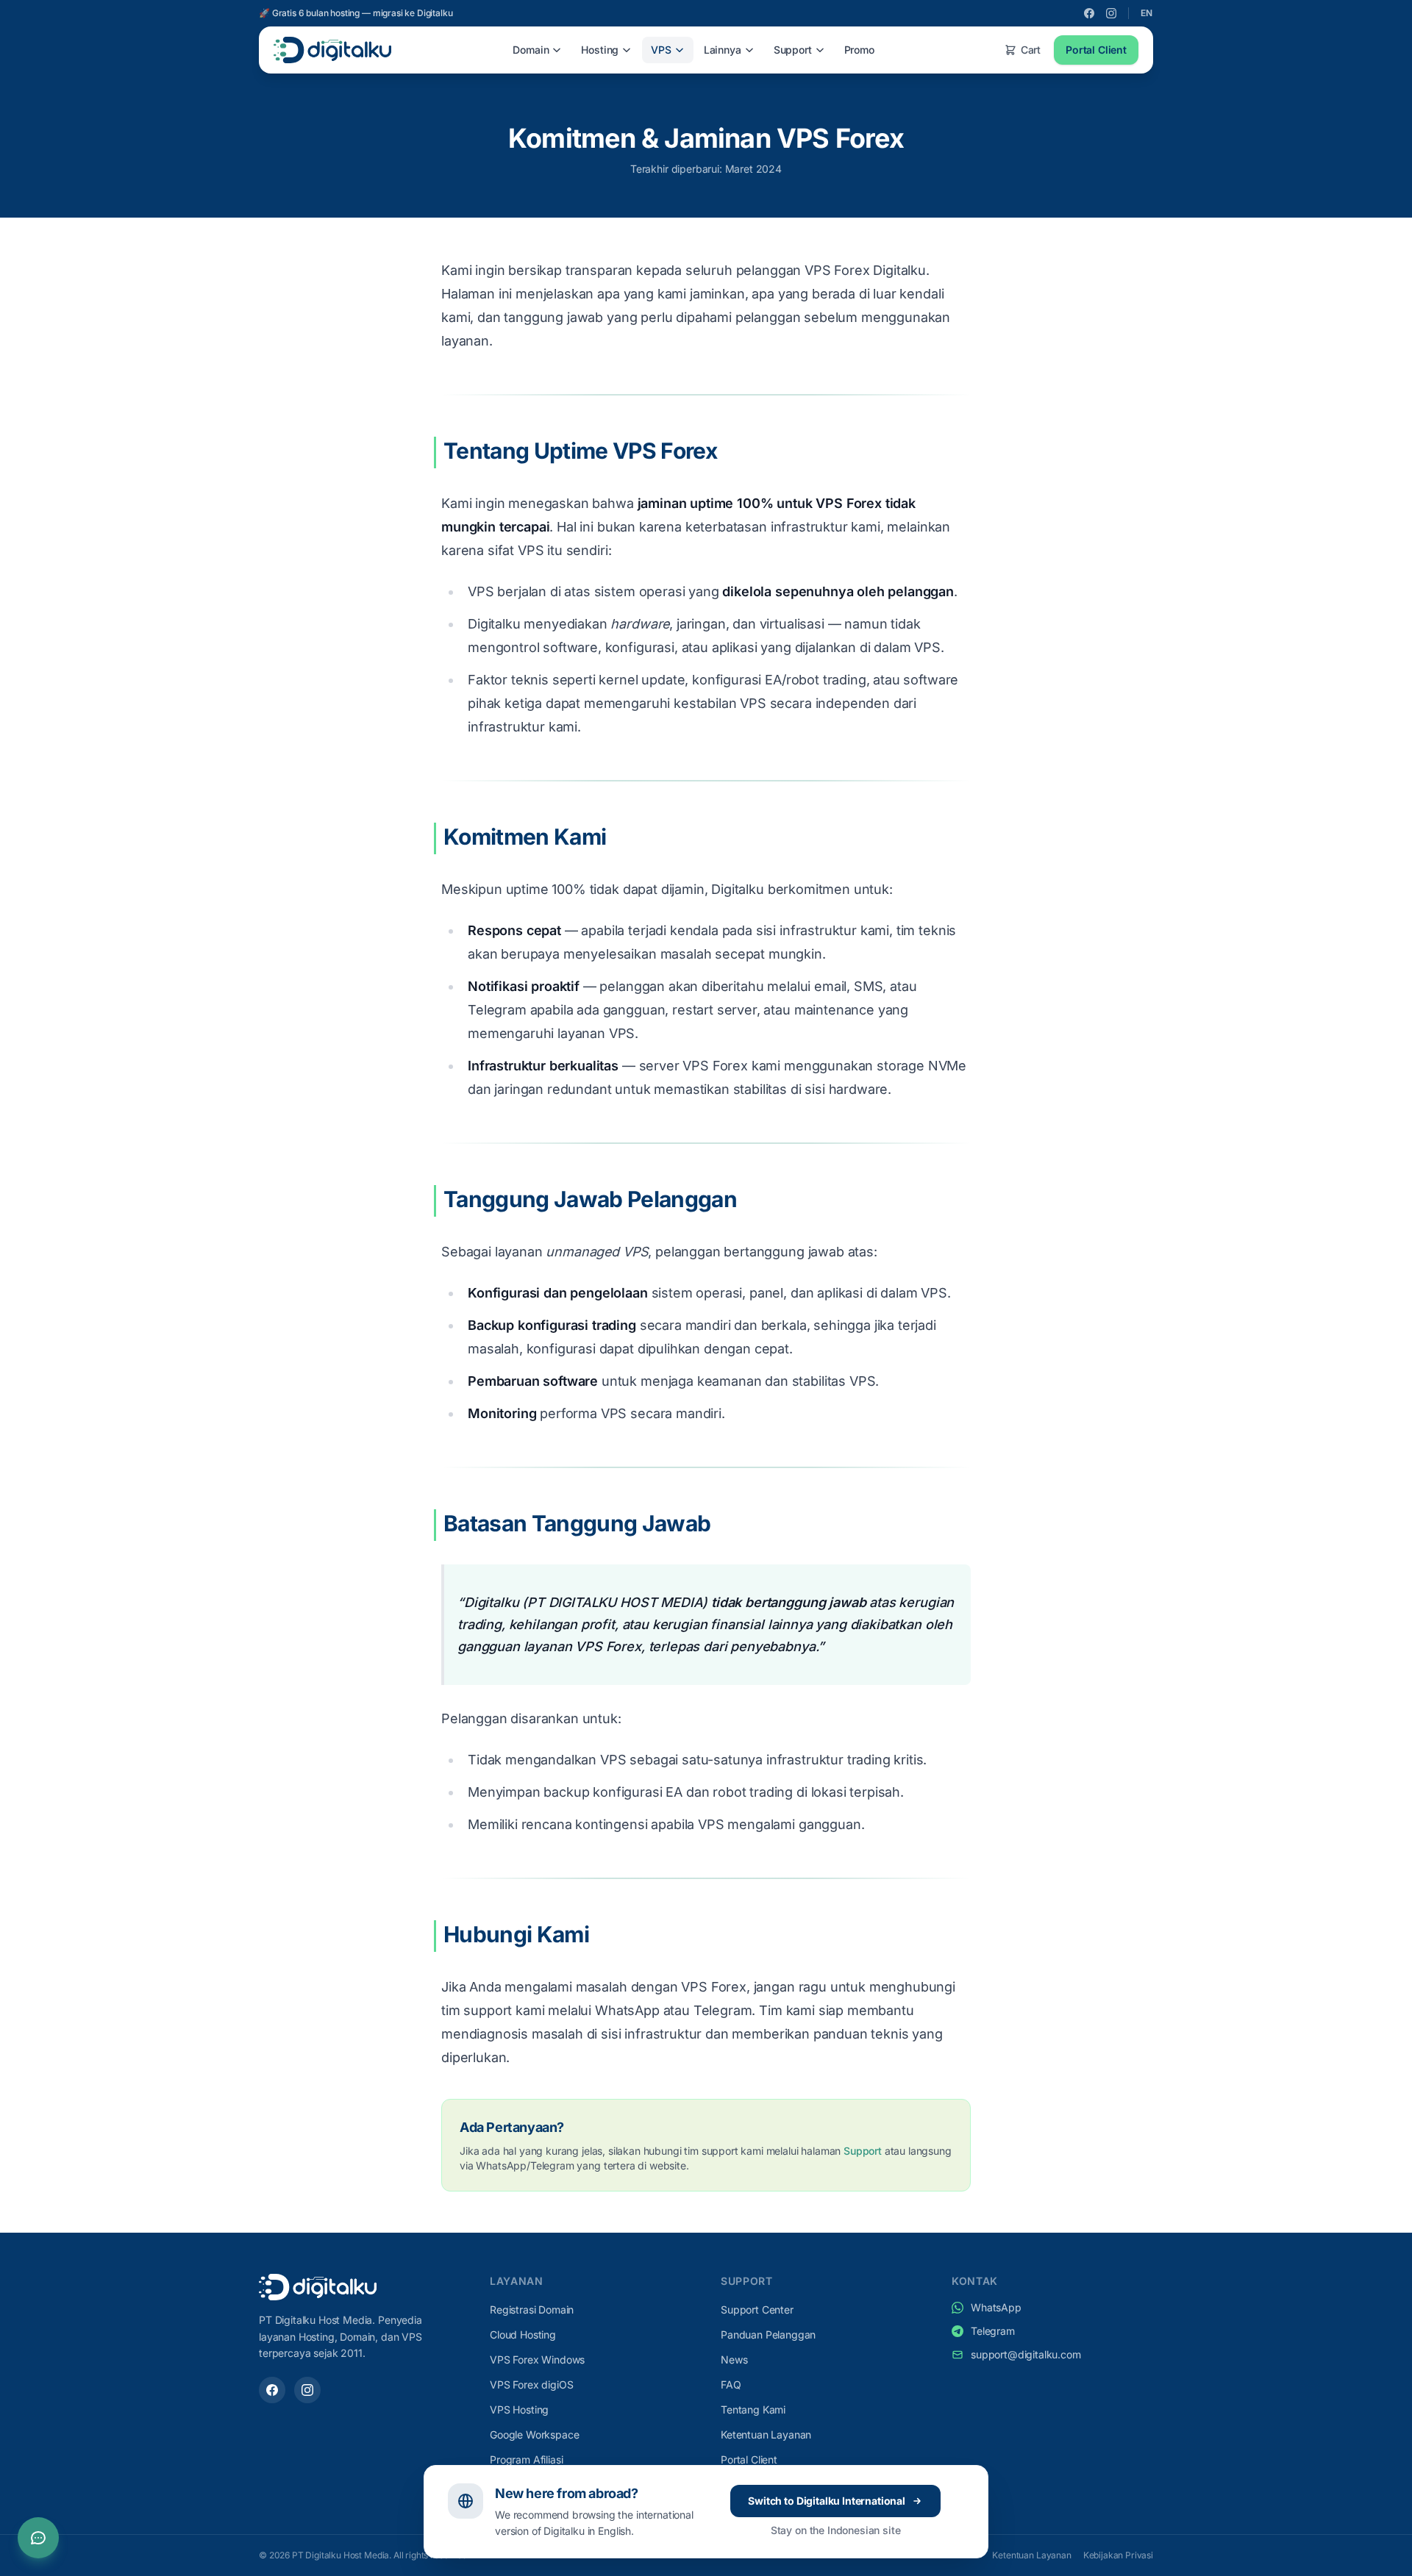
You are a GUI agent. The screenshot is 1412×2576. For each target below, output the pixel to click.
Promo (859, 50)
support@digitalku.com (1026, 2354)
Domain (531, 50)
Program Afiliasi (526, 2459)
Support (793, 50)
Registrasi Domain (532, 2310)
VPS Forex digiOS (531, 2384)
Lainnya (723, 50)
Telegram (993, 2331)
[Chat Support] (38, 2538)
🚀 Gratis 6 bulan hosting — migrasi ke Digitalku (356, 13)
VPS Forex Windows (537, 2359)
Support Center (757, 2310)
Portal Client (1096, 50)
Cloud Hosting (523, 2334)
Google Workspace (534, 2434)
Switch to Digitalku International (827, 2501)
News (734, 2359)
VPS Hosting (519, 2409)
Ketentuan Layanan (766, 2434)
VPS (661, 50)
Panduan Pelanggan (768, 2334)
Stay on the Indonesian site (836, 2530)
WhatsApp (996, 2307)
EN (1147, 13)
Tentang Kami (753, 2409)
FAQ (731, 2384)
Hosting (600, 50)
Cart (1031, 50)
